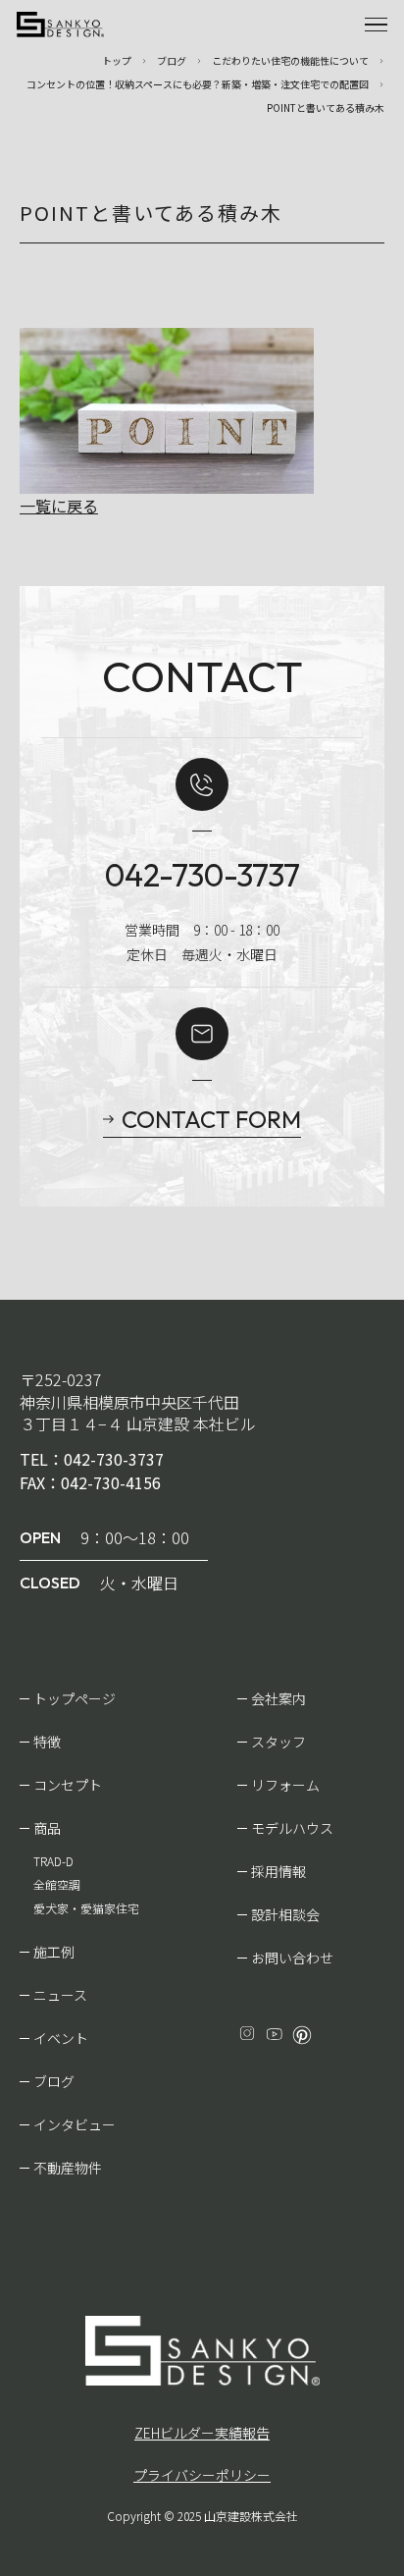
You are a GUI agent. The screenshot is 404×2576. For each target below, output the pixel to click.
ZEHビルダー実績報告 (202, 2433)
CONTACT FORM (211, 1119)
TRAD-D (53, 1861)
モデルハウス (292, 1828)
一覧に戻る (59, 506)
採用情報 (278, 1871)
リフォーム (285, 1785)
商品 (47, 1828)
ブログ (54, 2081)
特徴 (47, 1742)
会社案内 (278, 1698)
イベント (61, 2038)
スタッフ (278, 1742)
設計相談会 (285, 1914)
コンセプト (68, 1785)
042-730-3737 (202, 875)
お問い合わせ (292, 1958)
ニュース (60, 1995)
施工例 (54, 1952)
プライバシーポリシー (202, 2475)
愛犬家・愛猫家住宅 (86, 1908)
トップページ (75, 1698)
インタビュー (75, 2124)
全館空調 (57, 1884)
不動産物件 (68, 2168)
